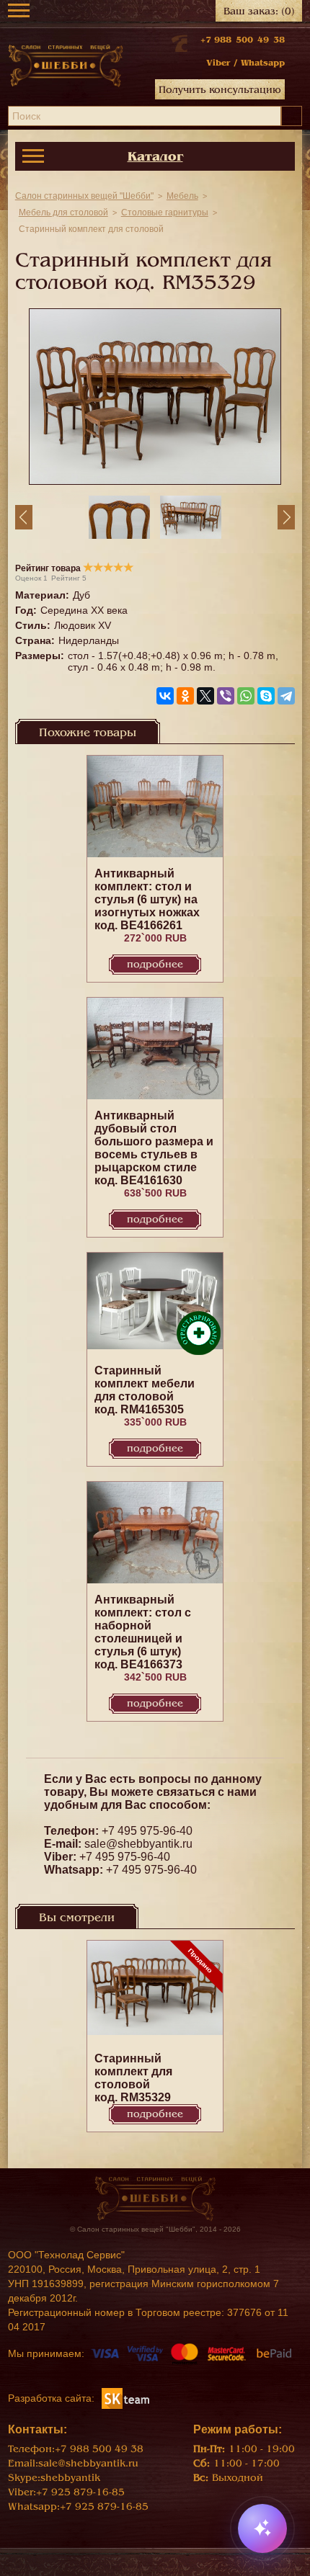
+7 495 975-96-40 (147, 1831)
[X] (205, 696)
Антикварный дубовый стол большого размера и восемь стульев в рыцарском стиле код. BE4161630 (154, 1148)
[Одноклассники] (185, 696)
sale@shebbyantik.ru (138, 1844)
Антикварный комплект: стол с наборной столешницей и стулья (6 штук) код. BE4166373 (143, 1632)
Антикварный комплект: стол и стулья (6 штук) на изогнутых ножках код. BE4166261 (147, 899)
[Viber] (226, 696)
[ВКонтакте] (165, 696)
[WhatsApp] (246, 696)
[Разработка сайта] (125, 2397)
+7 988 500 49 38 (243, 40)
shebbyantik (70, 2478)
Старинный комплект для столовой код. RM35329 (133, 2078)
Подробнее (155, 964)
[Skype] (266, 696)
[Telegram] (286, 696)
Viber (218, 63)
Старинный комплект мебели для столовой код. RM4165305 (145, 1390)
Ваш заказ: (259, 11)
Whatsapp (263, 63)
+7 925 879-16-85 (80, 2492)
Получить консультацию (220, 90)
